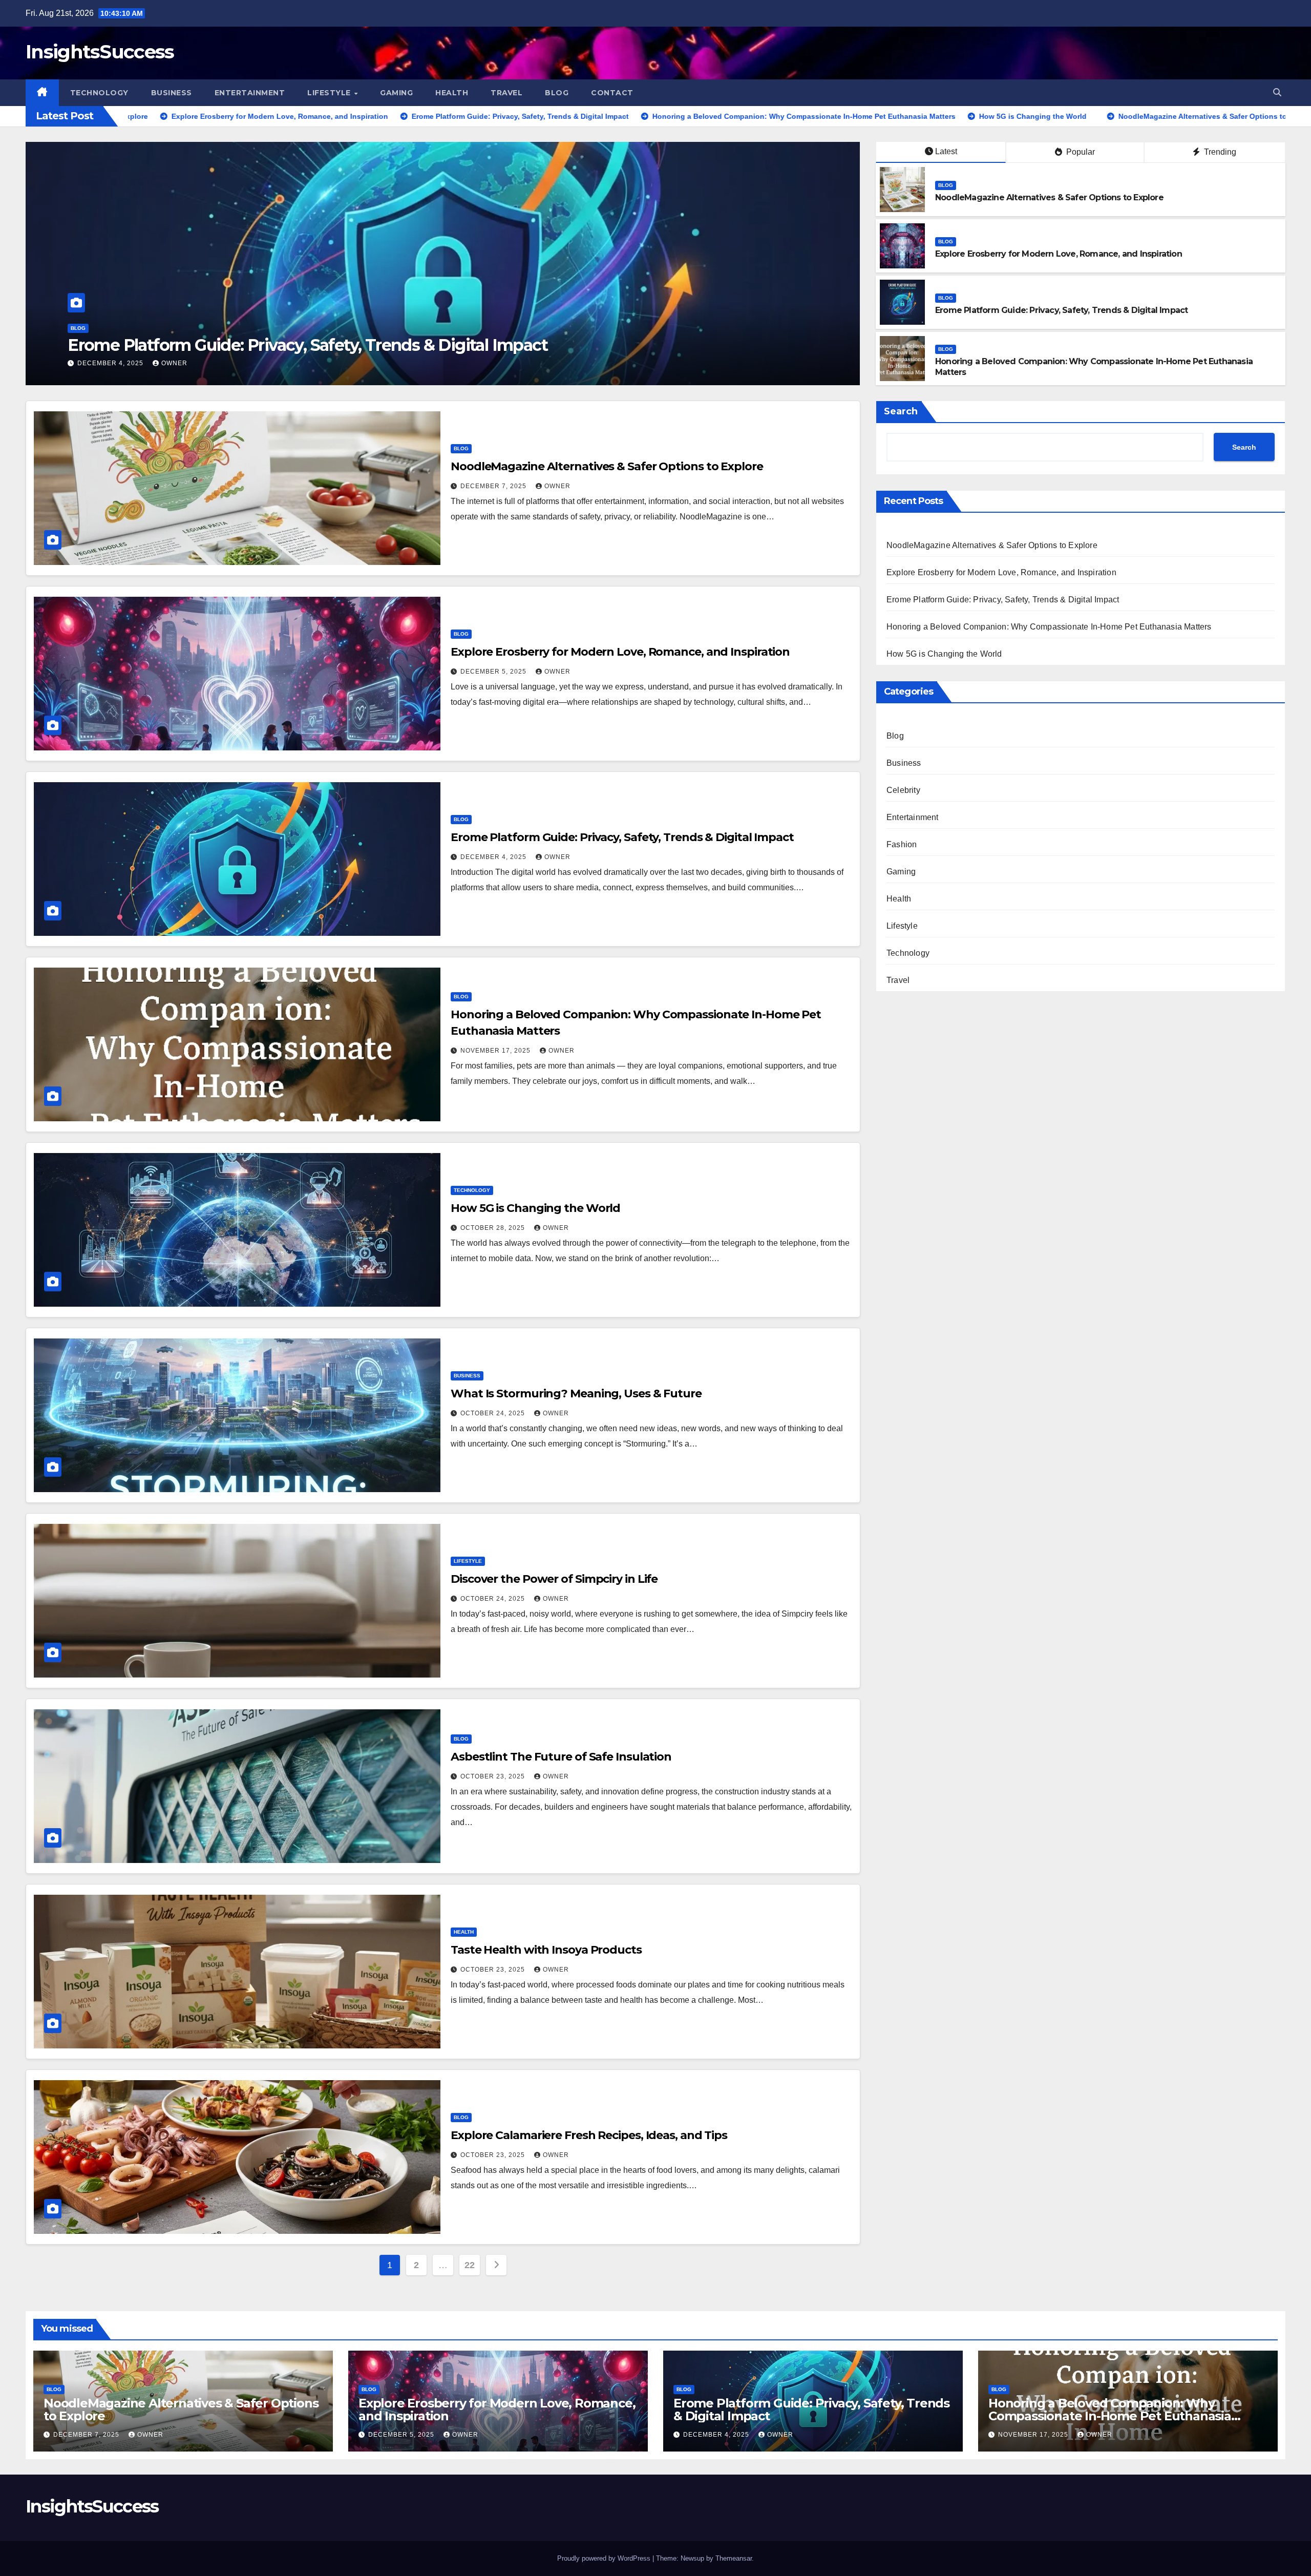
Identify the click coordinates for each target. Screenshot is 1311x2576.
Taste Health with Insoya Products (546, 1950)
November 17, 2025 (496, 1051)
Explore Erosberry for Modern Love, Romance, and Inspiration (1059, 254)
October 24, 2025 (494, 1413)
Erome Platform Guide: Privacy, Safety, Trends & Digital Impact (1061, 310)
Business (172, 93)
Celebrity (903, 790)
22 (469, 2265)
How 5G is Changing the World (187, 345)
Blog (557, 93)
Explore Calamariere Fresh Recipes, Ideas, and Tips (589, 2135)
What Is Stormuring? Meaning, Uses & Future (576, 1394)
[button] (1277, 92)
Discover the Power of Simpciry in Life (554, 1579)
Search (901, 411)
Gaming (396, 93)
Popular (1080, 152)
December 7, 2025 (494, 486)
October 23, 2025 (494, 1776)
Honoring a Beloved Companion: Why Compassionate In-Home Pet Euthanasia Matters (1049, 627)
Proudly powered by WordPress (605, 2558)
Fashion (902, 844)
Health (452, 93)
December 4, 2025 (494, 857)
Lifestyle (330, 93)
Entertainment (250, 93)
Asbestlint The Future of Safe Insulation (561, 1757)
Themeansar (734, 2558)
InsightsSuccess (100, 51)
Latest (946, 151)
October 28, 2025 (111, 363)
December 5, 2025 (494, 672)
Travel (506, 93)
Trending (1219, 152)
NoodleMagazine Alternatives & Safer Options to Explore (1049, 197)
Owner (173, 363)
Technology (99, 93)
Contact (612, 93)
